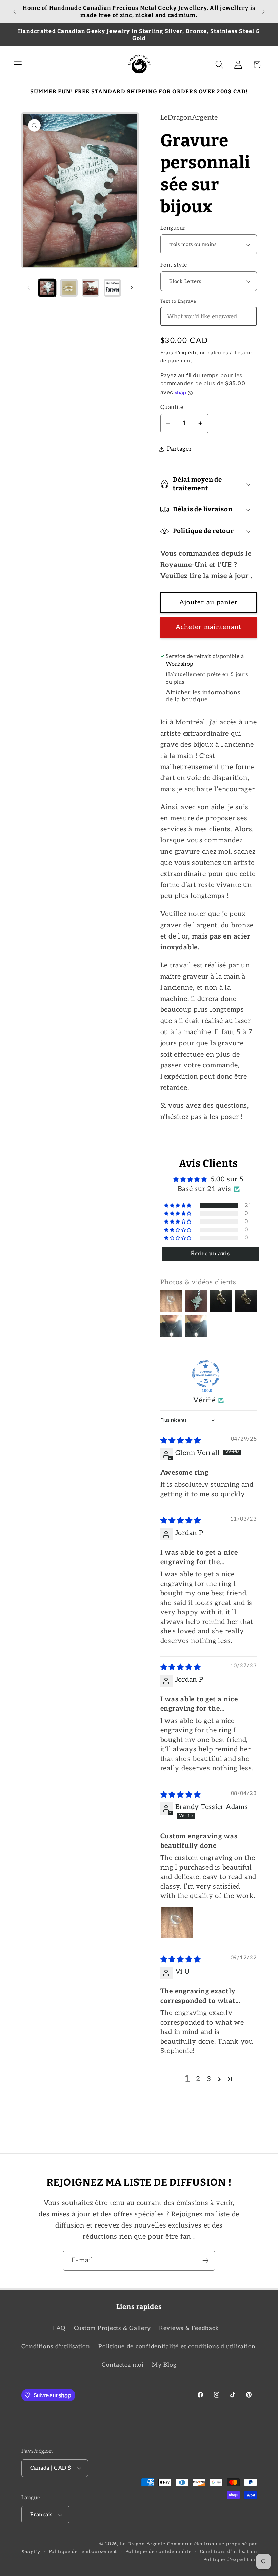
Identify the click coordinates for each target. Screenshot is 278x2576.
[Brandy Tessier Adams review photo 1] (177, 1922)
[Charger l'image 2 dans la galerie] (69, 288)
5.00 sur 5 (227, 1179)
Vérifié (204, 1400)
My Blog (164, 2365)
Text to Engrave (178, 301)
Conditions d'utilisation (56, 2346)
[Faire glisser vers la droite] (132, 288)
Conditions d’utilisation (229, 2552)
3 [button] (209, 2079)
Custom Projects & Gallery (112, 2328)
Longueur (173, 228)
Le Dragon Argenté (144, 2544)
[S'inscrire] (206, 2260)
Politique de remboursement (83, 2552)
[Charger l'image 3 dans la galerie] (91, 288)
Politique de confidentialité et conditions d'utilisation (177, 2346)
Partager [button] (180, 449)
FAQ (59, 2328)
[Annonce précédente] (15, 12)
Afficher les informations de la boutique (203, 696)
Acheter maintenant (209, 627)
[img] (181, 1441)
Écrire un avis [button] (210, 1254)
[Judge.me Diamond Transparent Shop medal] (206, 1374)
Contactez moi (123, 2365)
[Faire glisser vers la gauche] (29, 288)
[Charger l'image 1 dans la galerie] (47, 288)
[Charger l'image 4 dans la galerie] (113, 288)
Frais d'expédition (183, 353)
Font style (174, 265)
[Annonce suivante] (263, 12)
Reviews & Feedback (189, 2328)
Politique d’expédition (230, 2560)
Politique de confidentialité (158, 2552)
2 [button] (198, 2079)
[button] (18, 65)
